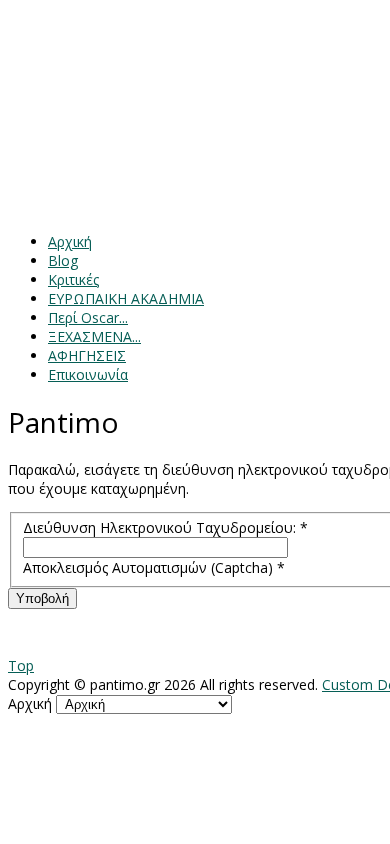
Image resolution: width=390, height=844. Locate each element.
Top (21, 665)
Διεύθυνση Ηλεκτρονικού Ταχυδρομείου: (165, 527)
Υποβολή (42, 598)
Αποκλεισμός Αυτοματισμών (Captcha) (154, 567)
